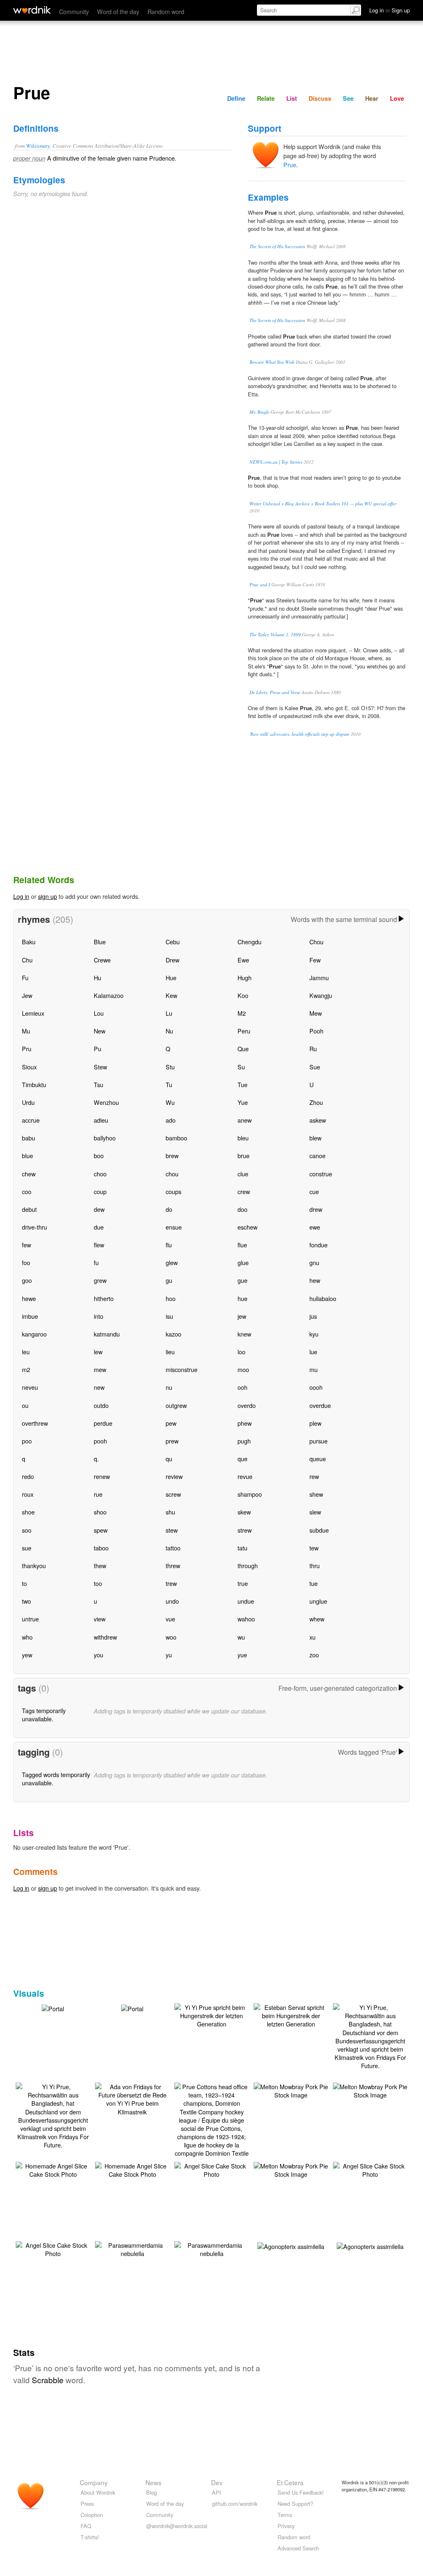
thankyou (34, 1565)
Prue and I (260, 584)
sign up (48, 896)
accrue (31, 1120)
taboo (101, 1548)
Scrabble (48, 2380)
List (292, 98)
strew (245, 1530)
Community (74, 11)
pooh (100, 1441)
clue (243, 1174)
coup (100, 1191)
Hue (171, 978)
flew (99, 1245)
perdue (103, 1423)
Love (397, 98)
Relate (266, 98)
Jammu (319, 978)
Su (241, 1067)
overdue (320, 1405)
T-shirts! (90, 2537)
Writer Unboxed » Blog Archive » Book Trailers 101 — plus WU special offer (323, 504)
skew (244, 1512)
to (24, 1583)
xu (312, 1637)
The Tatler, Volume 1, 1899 (275, 634)
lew (98, 1352)
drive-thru (34, 1227)
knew (244, 1334)
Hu (97, 978)
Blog (152, 2492)
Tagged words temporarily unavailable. (56, 1779)
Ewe (243, 960)
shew (316, 1494)
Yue (243, 1102)
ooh (242, 1387)
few (26, 1245)
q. (96, 1459)
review (174, 1476)
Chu (27, 960)
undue (246, 1601)
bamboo (176, 1138)
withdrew (105, 1637)
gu (169, 1280)
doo (242, 1209)
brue (244, 1155)
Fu (25, 978)
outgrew (176, 1405)
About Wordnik (98, 2492)
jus (313, 1316)
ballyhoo (105, 1138)
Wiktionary (38, 146)
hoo (171, 1298)
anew (245, 1120)
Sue (315, 1067)
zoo (314, 1655)
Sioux (29, 1067)
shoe (28, 1512)
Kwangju (321, 995)
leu (26, 1352)
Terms (285, 2515)
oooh (316, 1387)
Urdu (28, 1102)
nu (169, 1387)
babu (29, 1138)
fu (96, 1262)
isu (169, 1316)
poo (27, 1441)
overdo (247, 1405)
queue (318, 1459)
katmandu (107, 1334)
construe (321, 1174)
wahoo (246, 1619)
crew (244, 1191)
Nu (169, 1031)
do (169, 1209)
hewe (29, 1298)
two (26, 1601)
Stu (170, 1067)
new (99, 1387)
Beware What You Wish (272, 362)
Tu (169, 1084)
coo (27, 1191)
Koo (243, 995)
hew (315, 1280)
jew (242, 1316)
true (243, 1583)
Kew (171, 995)
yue (242, 1655)
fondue (318, 1245)
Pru (27, 1049)
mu (314, 1369)
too (98, 1583)
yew (27, 1655)
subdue (319, 1530)
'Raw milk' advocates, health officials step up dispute (299, 734)
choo (100, 1174)
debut (29, 1209)
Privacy (286, 2526)
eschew (247, 1227)
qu (169, 1459)
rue (98, 1494)
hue (242, 1298)
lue (313, 1352)
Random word (166, 11)
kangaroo (34, 1334)
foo (26, 1262)
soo (27, 1530)
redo (28, 1476)
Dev (217, 2482)
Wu (170, 1102)
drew (316, 1209)
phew (245, 1423)
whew (317, 1619)
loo (241, 1352)
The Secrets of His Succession (277, 246)
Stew (100, 1067)
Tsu (99, 1084)
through (248, 1565)
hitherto (104, 1298)
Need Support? (295, 2504)
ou (25, 1405)
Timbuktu (34, 1084)
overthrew (35, 1423)
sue (27, 1548)
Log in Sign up (390, 10)
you (99, 1655)
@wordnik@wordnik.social (177, 2526)
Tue (242, 1084)
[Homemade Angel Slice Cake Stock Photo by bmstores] (53, 2169)
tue (314, 1583)
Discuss (320, 98)
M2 (242, 1013)
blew (315, 1138)
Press (87, 2504)
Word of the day (118, 11)
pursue (318, 1441)
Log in (21, 896)
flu (169, 1245)
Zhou (316, 1102)
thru (315, 1565)
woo (171, 1637)
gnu (314, 1262)
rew (314, 1476)
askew (318, 1120)
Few (315, 960)
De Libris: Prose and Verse (275, 692)
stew (172, 1530)
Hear (372, 98)
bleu (243, 1138)
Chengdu (250, 942)
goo (27, 1280)
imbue (30, 1316)
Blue (100, 942)
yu (169, 1655)
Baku (29, 942)
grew (100, 1280)
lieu (170, 1352)
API (216, 2492)
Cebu (173, 942)
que (242, 1459)
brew (172, 1155)
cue (314, 1191)
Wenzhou (106, 1102)
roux (28, 1494)
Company (94, 2482)
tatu (242, 1548)
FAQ (86, 2526)
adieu (101, 1120)
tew (314, 1548)
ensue (174, 1227)
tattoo (173, 1548)
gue (242, 1280)
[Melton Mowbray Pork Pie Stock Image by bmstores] (291, 2090)
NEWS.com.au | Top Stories (276, 462)
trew (171, 1583)
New (100, 1031)
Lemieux (33, 1013)
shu (170, 1512)
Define (236, 98)
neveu (30, 1387)
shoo (100, 1512)
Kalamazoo (109, 995)
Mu (26, 1031)
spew (101, 1530)
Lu (169, 1013)
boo (99, 1155)
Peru (244, 1031)
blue (27, 1155)
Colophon (92, 2515)
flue (242, 1245)
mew (100, 1369)
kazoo (173, 1334)
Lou (99, 1013)
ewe (315, 1227)
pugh (244, 1441)
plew (315, 1423)
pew (171, 1423)
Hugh (245, 978)
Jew (27, 995)
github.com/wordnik (235, 2504)
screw (173, 1494)
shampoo (250, 1494)
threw (173, 1565)
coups (173, 1191)
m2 (26, 1369)
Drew (172, 960)
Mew (316, 1013)
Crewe (102, 960)
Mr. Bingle (259, 412)
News (153, 2482)
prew (172, 1441)
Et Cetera (290, 2482)
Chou (316, 942)
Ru (313, 1049)
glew (172, 1262)
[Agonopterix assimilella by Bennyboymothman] (291, 2245)
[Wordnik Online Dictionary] (32, 10)
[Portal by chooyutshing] (53, 2008)
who (27, 1637)
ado (171, 1120)
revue (245, 1476)
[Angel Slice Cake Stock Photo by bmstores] (211, 2169)
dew (99, 1209)
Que (243, 1049)
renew (102, 1476)
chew (29, 1174)
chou (172, 1174)
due (99, 1227)
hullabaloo (323, 1298)
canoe (317, 1155)
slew (315, 1512)
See (348, 98)
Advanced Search (298, 2548)
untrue (30, 1619)
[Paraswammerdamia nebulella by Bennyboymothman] (132, 2248)
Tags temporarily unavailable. (44, 1715)
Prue (290, 165)
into (99, 1316)
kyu (314, 1334)
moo (243, 1369)
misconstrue (182, 1369)
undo (172, 1601)
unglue (318, 1601)
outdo (101, 1405)
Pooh (316, 1031)
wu (241, 1637)
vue (170, 1619)
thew (100, 1565)
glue (243, 1262)
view (100, 1619)
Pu (97, 1049)
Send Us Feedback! (301, 2492)
